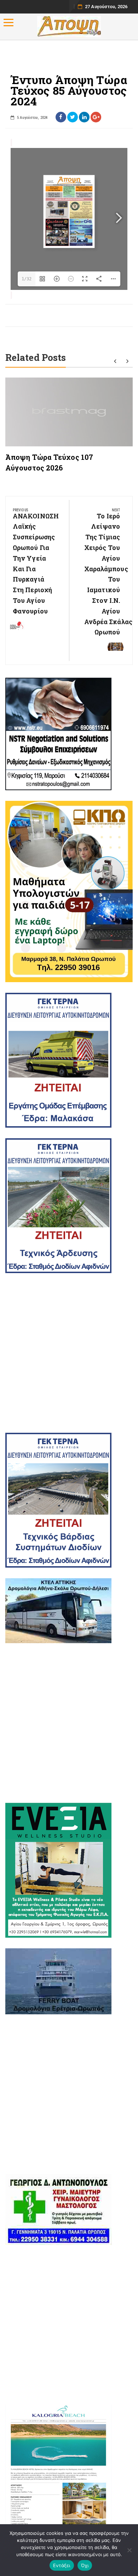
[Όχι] (129, 2550)
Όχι (85, 2565)
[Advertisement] (69, 1353)
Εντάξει (62, 2565)
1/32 (27, 279)
